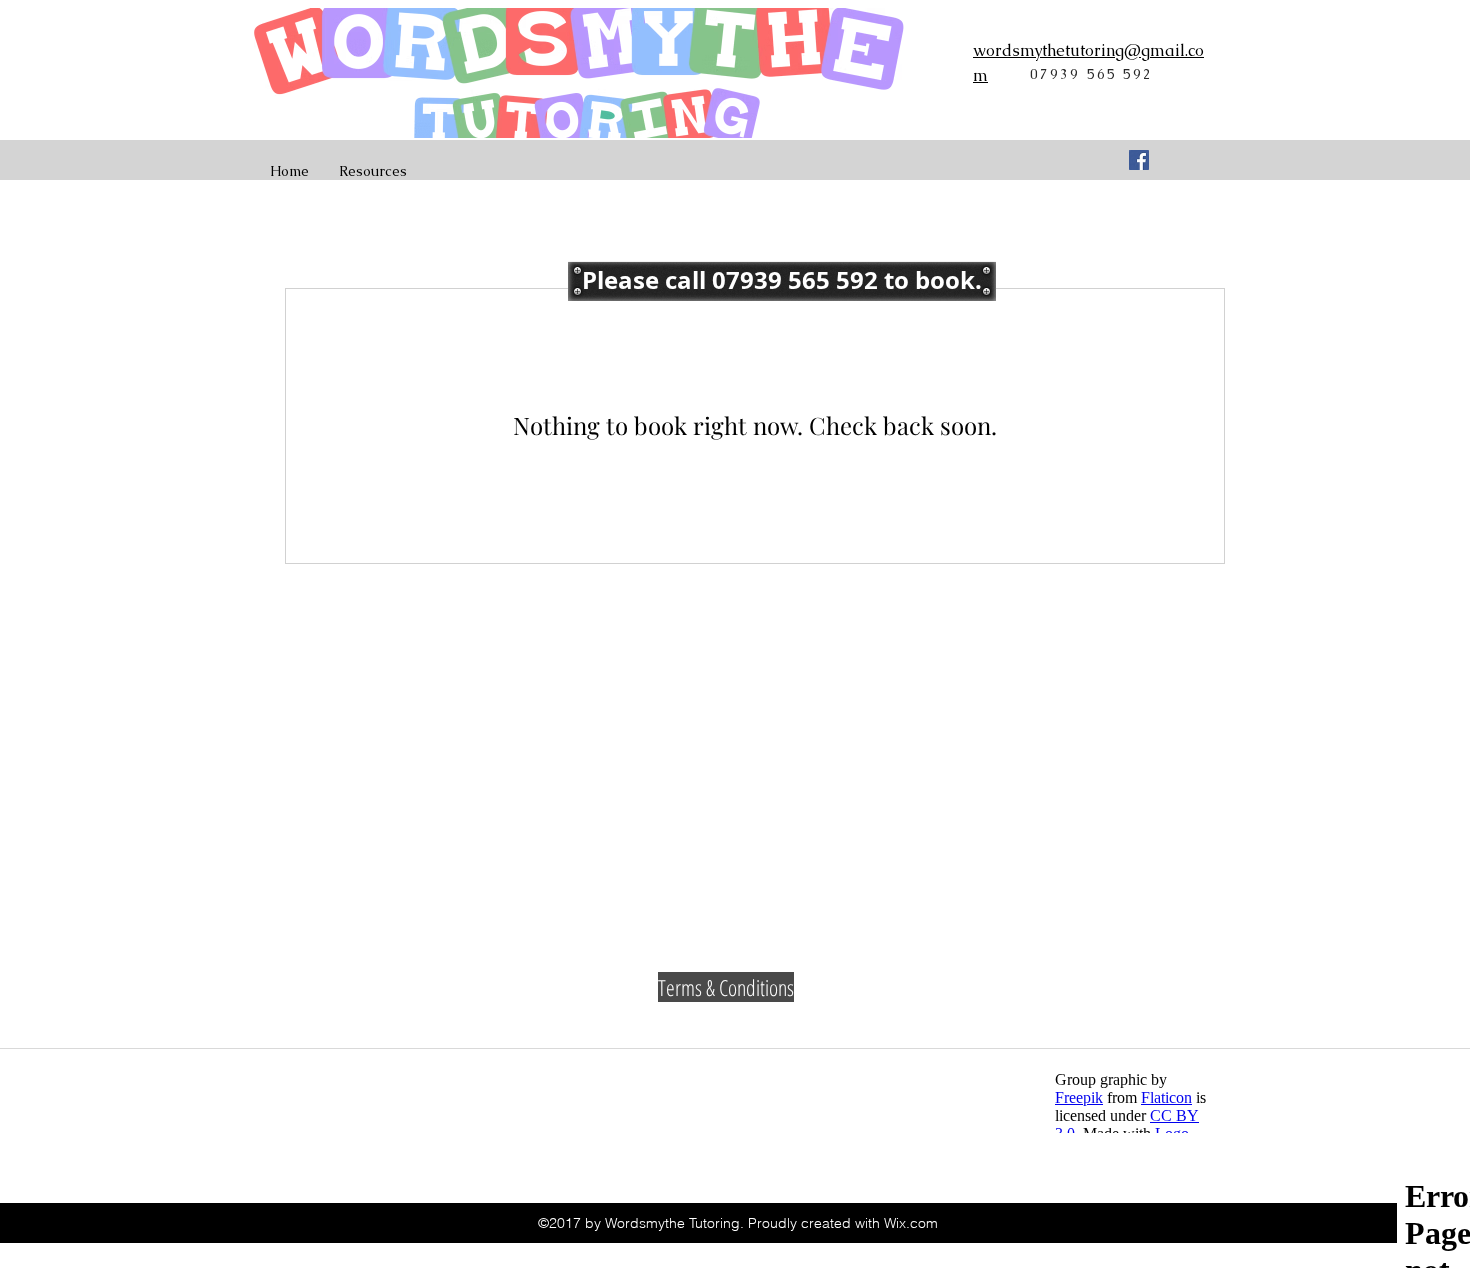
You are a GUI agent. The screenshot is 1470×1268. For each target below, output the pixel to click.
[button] (782, 281)
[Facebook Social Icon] (1139, 160)
